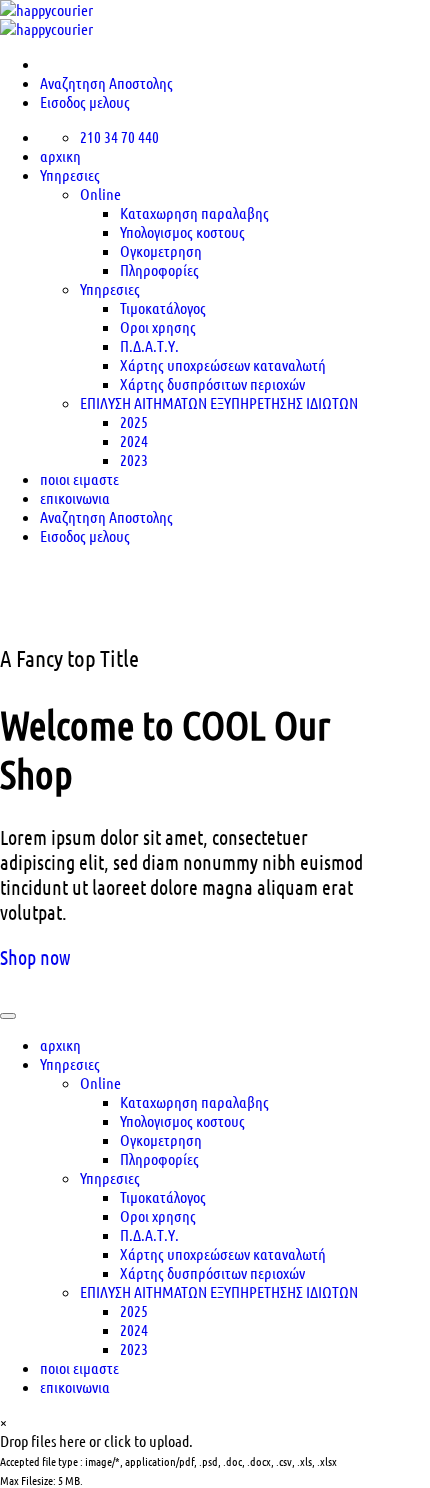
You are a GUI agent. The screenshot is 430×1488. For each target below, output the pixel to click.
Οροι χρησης (158, 326)
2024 (134, 440)
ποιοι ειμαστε (79, 1367)
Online (100, 193)
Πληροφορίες (159, 269)
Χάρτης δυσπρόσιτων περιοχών (212, 383)
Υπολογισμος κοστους (182, 231)
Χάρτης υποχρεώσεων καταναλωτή (223, 364)
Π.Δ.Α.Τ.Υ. (149, 345)
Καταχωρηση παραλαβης (194, 212)
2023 (134, 1348)
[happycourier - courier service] (46, 19)
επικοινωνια (75, 1386)
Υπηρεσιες (70, 174)
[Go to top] (8, 1016)
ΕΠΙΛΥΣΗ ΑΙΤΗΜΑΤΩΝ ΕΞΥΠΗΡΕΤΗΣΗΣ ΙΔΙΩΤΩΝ (219, 402)
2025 (134, 421)
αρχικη (60, 155)
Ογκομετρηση (161, 250)
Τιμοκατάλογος (163, 307)
